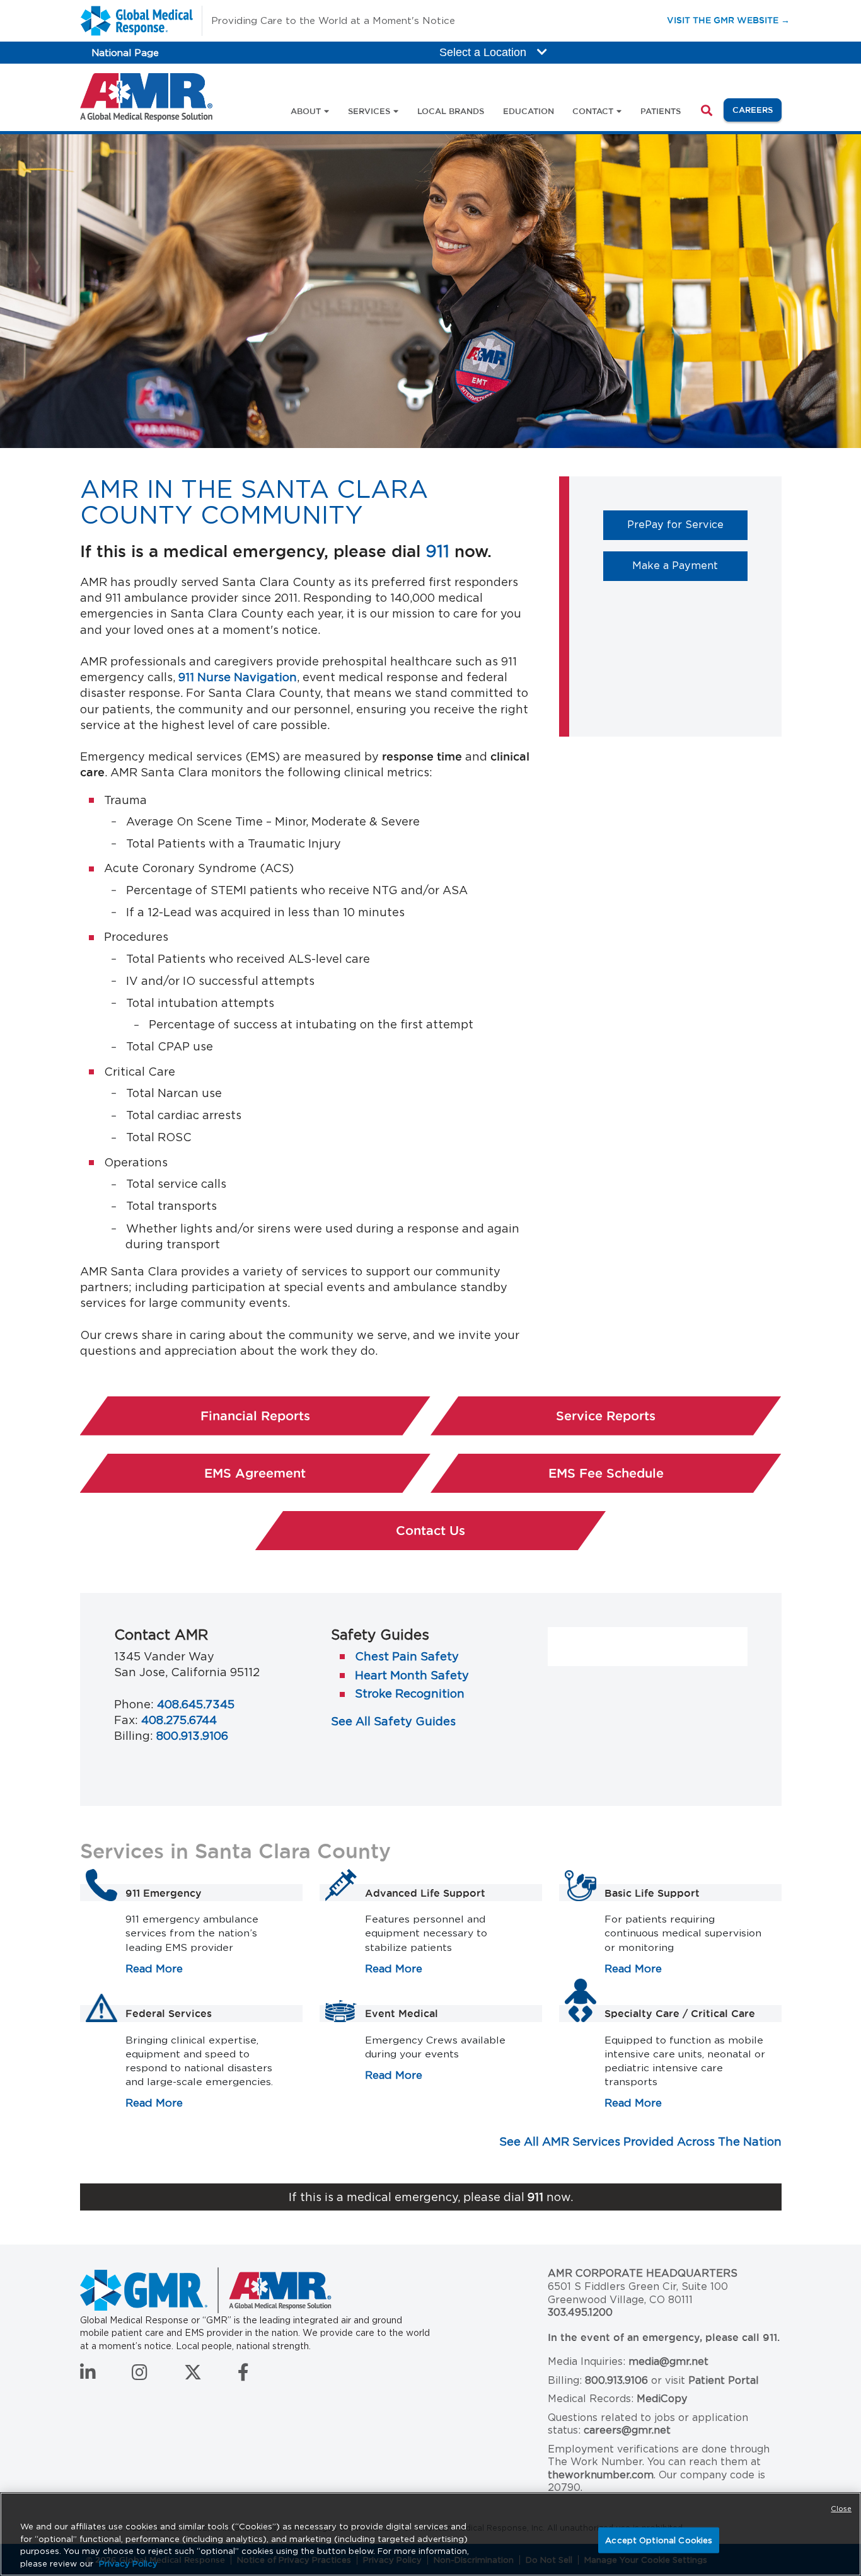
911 (437, 551)
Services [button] (369, 111)
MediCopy (662, 2399)
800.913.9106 (192, 1736)
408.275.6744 (179, 1720)
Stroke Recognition (410, 1693)
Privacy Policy (128, 2563)
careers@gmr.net (627, 2430)
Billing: (134, 1736)
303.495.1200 (580, 2312)
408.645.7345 (196, 1704)
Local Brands (451, 111)
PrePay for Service (687, 524)
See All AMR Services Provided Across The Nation (640, 2142)
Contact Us (430, 1531)
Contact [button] (593, 111)
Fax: (126, 1720)
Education (529, 111)
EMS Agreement (317, 1473)
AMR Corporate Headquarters (643, 2273)
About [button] (306, 111)
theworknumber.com (601, 2475)
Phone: (134, 1704)
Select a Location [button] (484, 52)
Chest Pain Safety (407, 1656)
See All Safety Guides (393, 1721)
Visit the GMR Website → (728, 20)
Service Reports (606, 1416)
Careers (757, 109)
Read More (154, 1969)
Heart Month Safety (412, 1675)
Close (841, 2509)
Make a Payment (690, 565)
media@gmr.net (668, 2361)
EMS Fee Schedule (665, 1473)
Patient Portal (724, 2380)
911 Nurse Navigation (238, 677)
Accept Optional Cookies (659, 2540)
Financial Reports (255, 1416)
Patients (661, 111)
